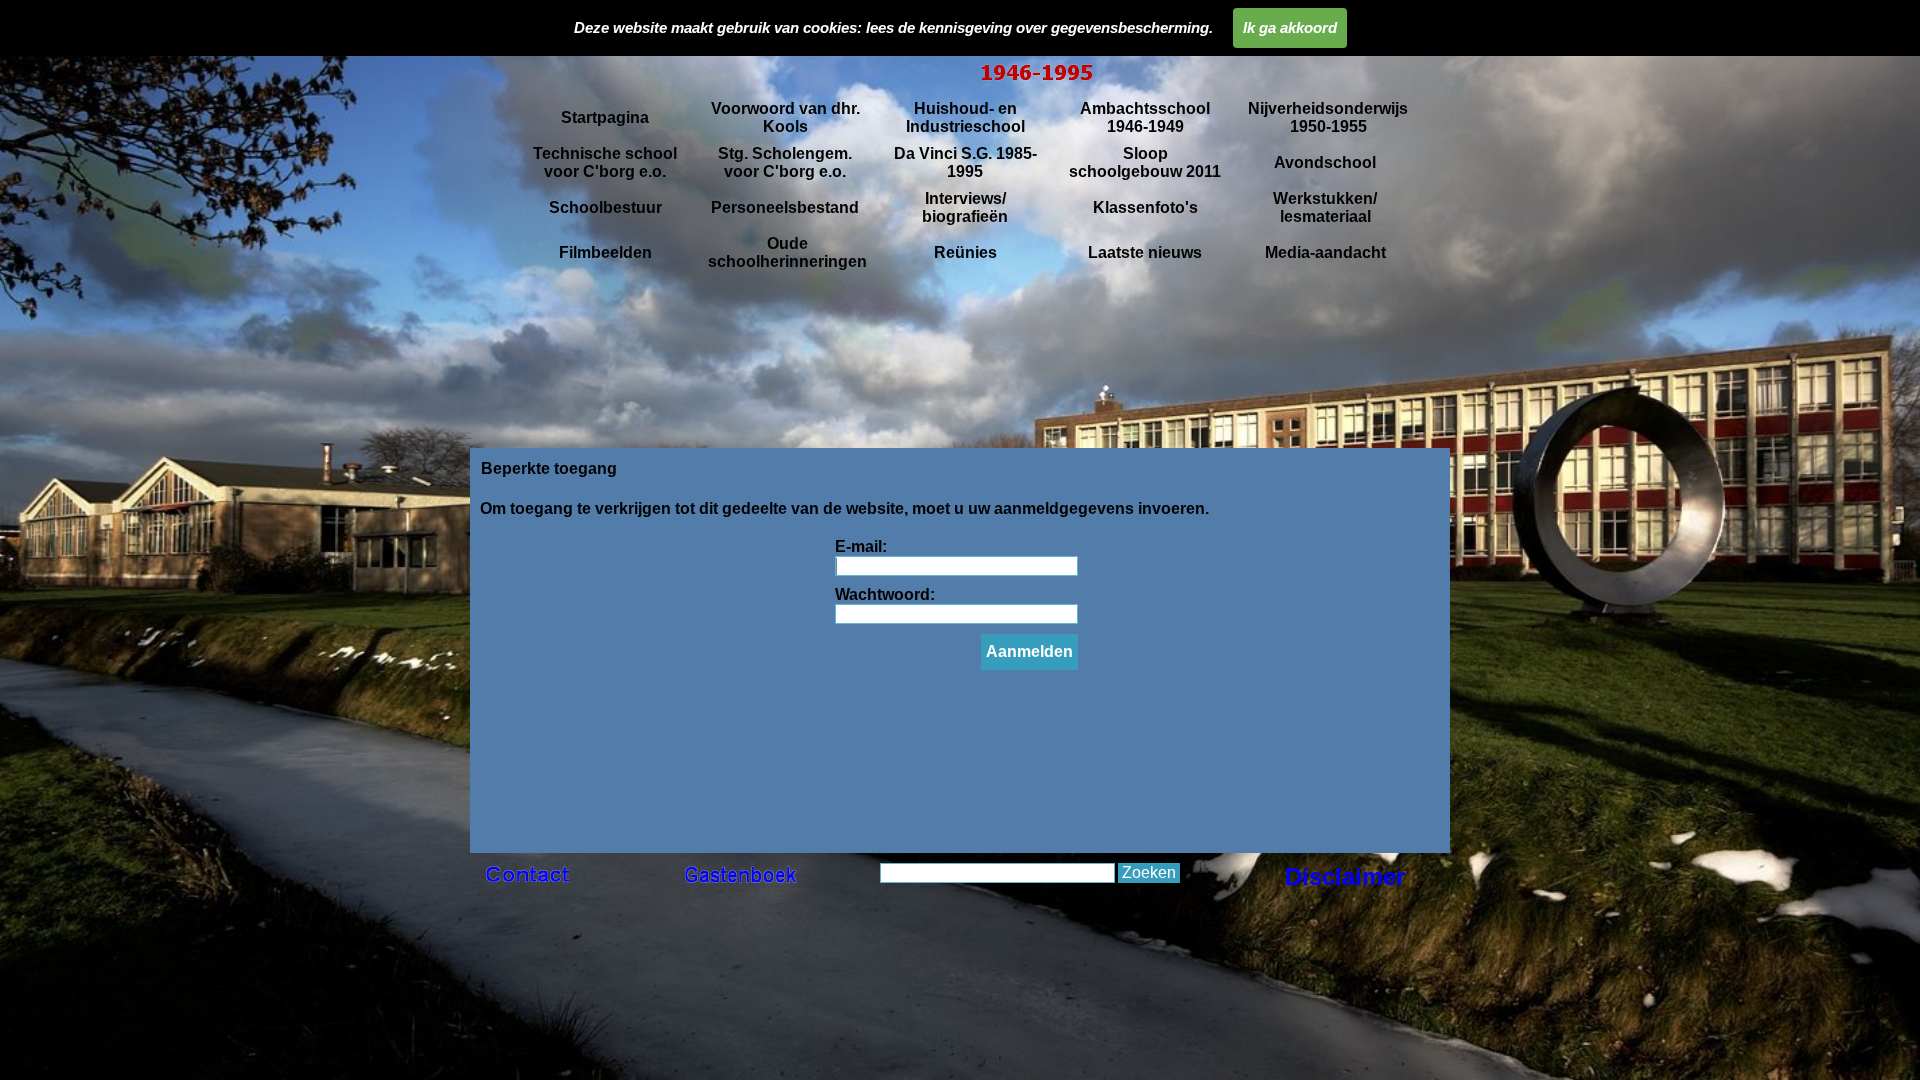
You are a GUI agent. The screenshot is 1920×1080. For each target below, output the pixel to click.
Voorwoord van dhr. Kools (785, 117)
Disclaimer (1345, 876)
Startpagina (605, 117)
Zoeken (1149, 872)
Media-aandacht (1325, 252)
